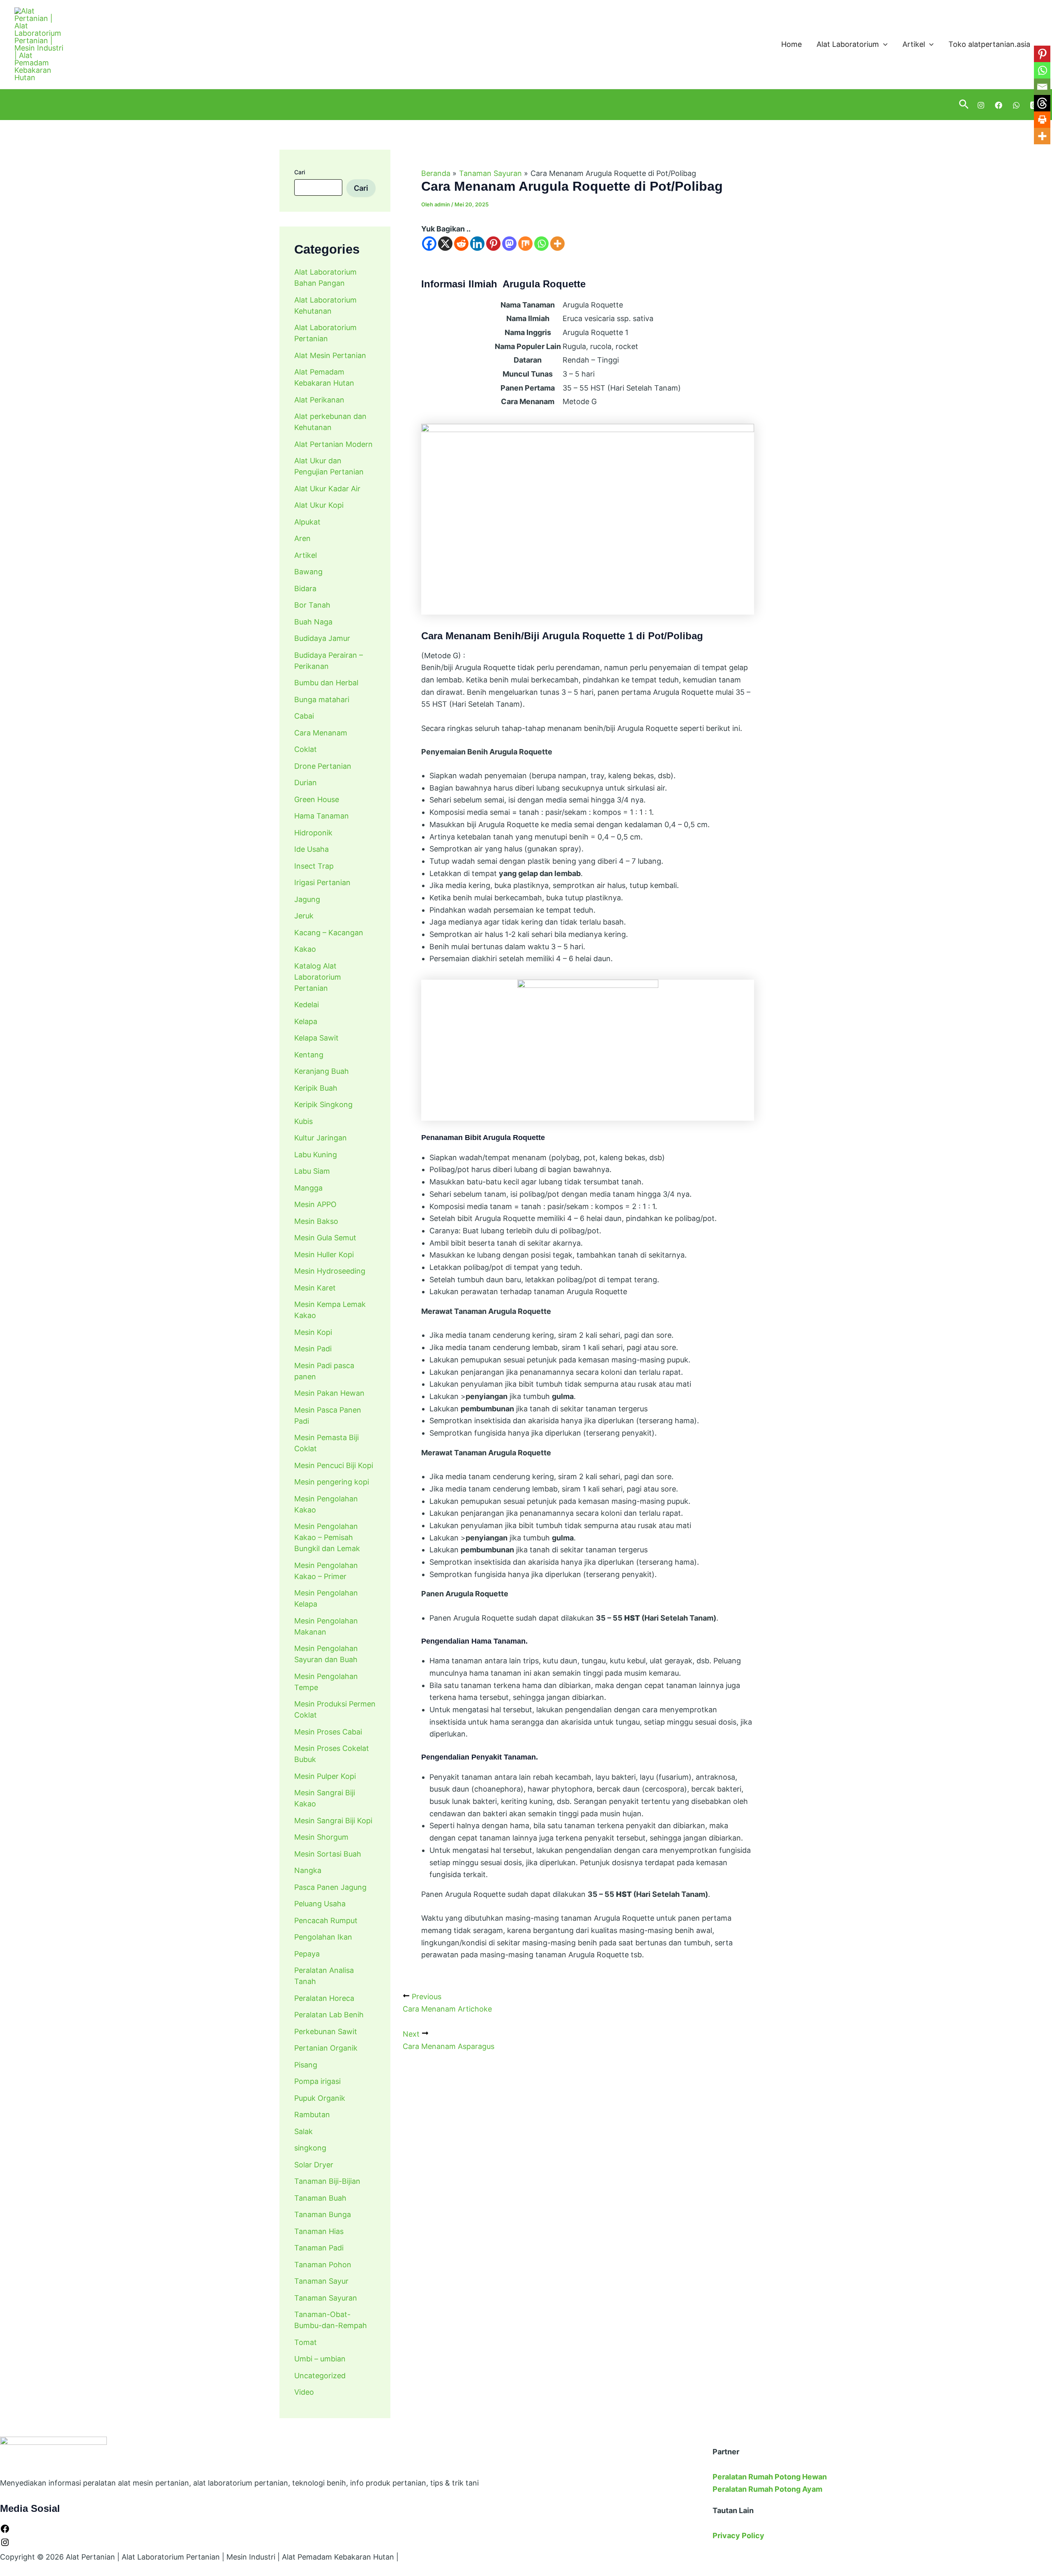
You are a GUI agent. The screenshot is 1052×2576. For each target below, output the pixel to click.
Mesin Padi (313, 1349)
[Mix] (525, 244)
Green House (317, 799)
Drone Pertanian (323, 766)
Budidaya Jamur (322, 638)
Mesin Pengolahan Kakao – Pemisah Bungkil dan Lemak (327, 1537)
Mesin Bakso (316, 1221)
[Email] (1042, 87)
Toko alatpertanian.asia (989, 44)
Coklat (306, 749)
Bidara (305, 589)
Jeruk (304, 916)
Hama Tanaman (322, 816)
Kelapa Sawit (316, 1038)
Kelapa (306, 1021)
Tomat (306, 2342)
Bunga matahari (322, 699)
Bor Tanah (312, 605)
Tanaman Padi (319, 2248)
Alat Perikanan (319, 400)
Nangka (308, 1870)
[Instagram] (981, 105)
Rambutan (312, 2115)
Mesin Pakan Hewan (329, 1393)
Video (304, 2392)
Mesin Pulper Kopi (325, 1776)
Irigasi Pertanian (322, 882)
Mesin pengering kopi (332, 1482)
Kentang (309, 1055)
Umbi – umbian (320, 2359)
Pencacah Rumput (326, 1920)
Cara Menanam (321, 733)
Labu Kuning (316, 1155)
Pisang (306, 2065)
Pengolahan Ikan (323, 1937)
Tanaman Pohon (323, 2265)
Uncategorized (320, 2376)
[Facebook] (999, 105)
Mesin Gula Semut (325, 1238)
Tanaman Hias (319, 2231)
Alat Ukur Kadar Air (327, 489)
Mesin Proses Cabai (328, 1732)
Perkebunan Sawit (326, 2031)
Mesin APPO (315, 1204)
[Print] (1042, 120)
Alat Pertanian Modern (333, 444)
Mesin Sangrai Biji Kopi (333, 1821)
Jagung (307, 899)
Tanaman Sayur (321, 2281)
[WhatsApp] (1016, 105)
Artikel (914, 44)
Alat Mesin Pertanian (330, 355)
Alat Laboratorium (848, 44)
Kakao (305, 949)
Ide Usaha (311, 849)
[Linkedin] (477, 244)
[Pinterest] (493, 244)
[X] (445, 244)
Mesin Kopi (313, 1332)
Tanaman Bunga (323, 2214)
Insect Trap (314, 866)
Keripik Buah (316, 1088)
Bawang (308, 572)
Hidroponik (313, 833)
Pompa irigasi (317, 2081)
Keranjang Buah (322, 1071)
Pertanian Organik (326, 2048)
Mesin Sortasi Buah (328, 1854)
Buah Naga (313, 622)
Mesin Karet (315, 1288)
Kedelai (307, 1005)
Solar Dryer (314, 2165)
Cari (300, 172)
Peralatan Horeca (324, 1998)
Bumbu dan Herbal (326, 683)
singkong (310, 2148)
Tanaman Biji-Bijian (327, 2181)
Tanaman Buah (320, 2198)
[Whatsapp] (541, 244)
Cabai (304, 716)
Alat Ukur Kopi (319, 505)
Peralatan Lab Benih (329, 2015)
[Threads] (1042, 103)
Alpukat (307, 522)
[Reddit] (461, 244)
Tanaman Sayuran (326, 2298)
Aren (302, 538)
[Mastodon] (509, 244)
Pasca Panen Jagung (330, 1887)
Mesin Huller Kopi (324, 1254)
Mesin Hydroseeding (330, 1271)
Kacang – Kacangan (329, 933)
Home (791, 44)
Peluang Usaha (320, 1904)
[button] (883, 45)
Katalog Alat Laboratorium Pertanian (318, 977)
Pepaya (307, 1954)
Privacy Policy (738, 2536)
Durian (306, 783)
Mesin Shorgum (321, 1837)
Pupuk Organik (320, 2098)
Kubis (303, 1121)
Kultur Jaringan (321, 1138)
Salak (303, 2131)
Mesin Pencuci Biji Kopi (334, 1465)
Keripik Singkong (323, 1104)
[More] (557, 244)
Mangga (308, 1188)
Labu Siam (312, 1171)
